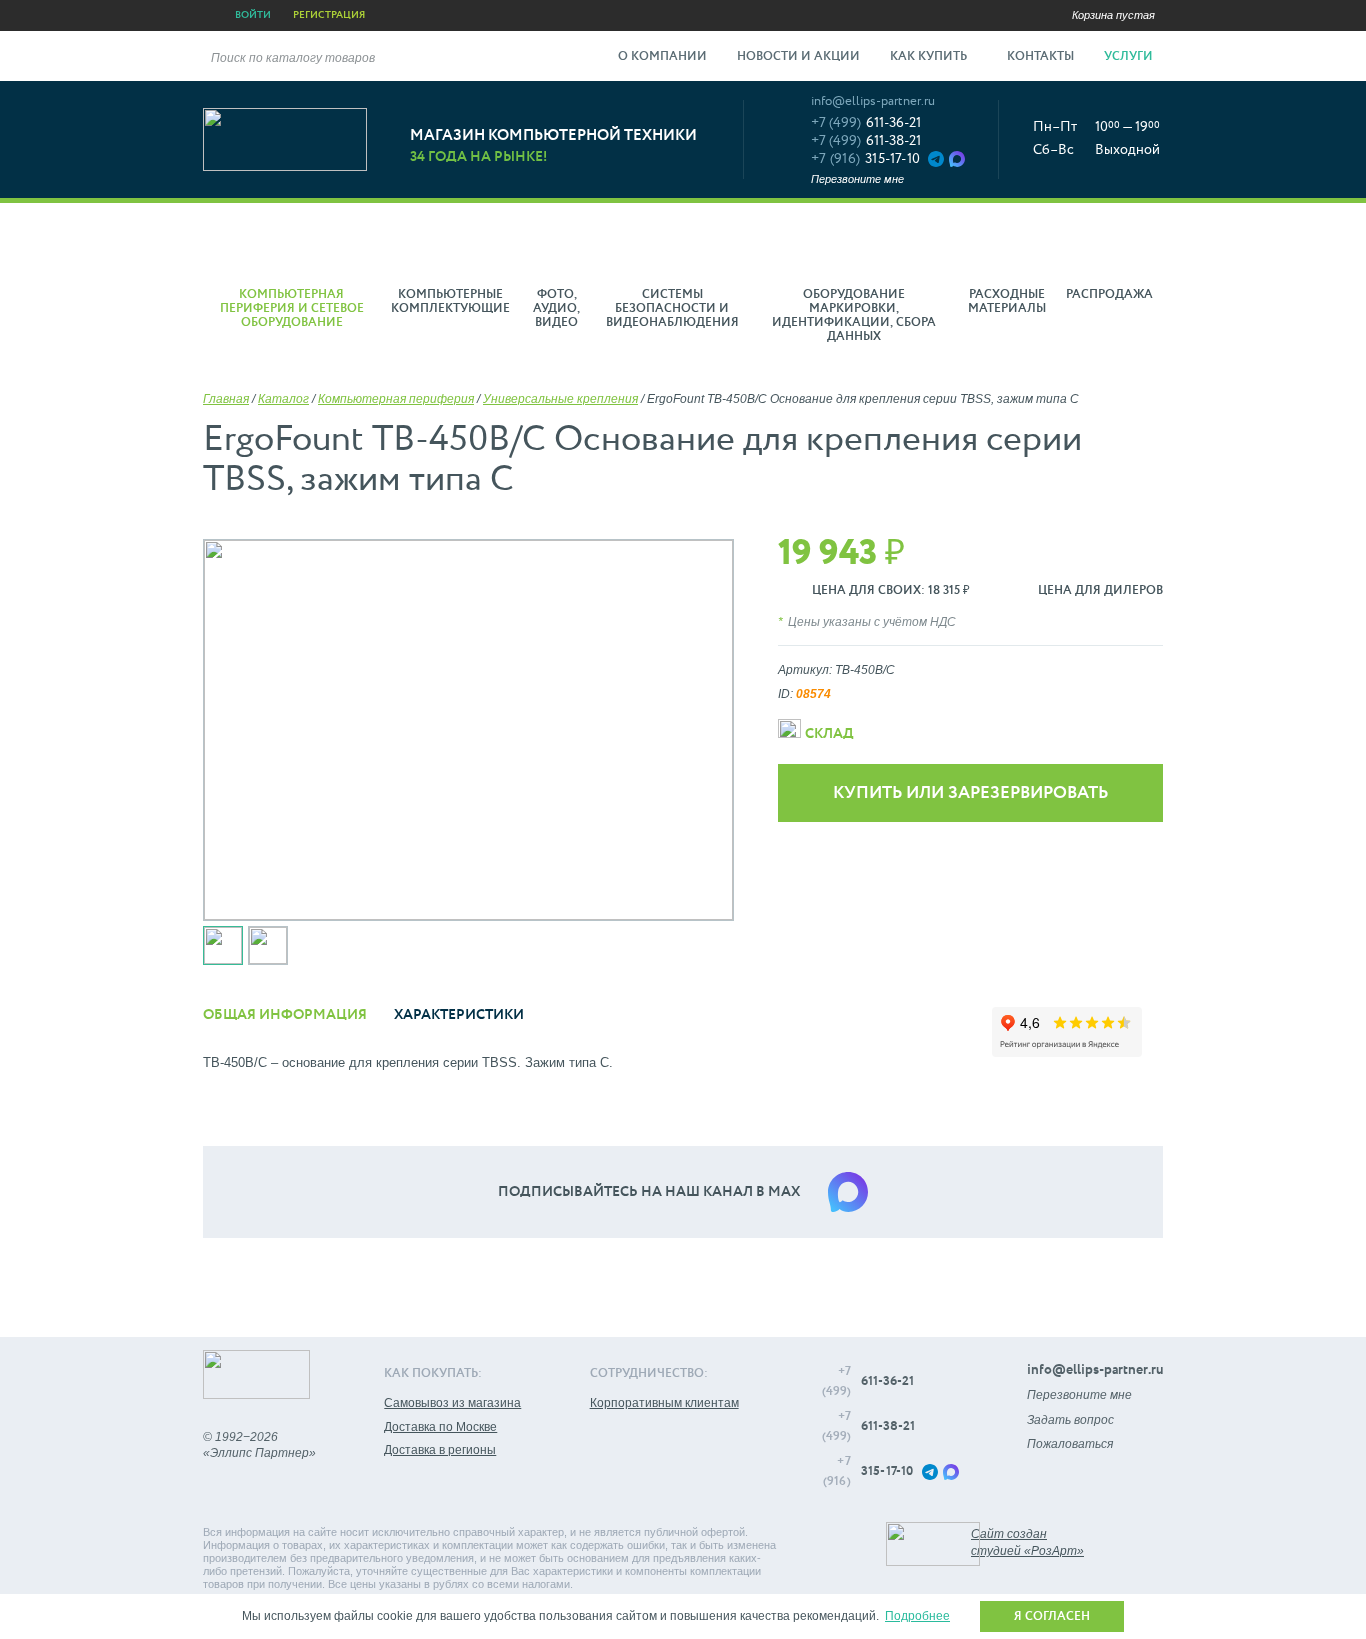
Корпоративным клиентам (664, 1403)
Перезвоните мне (857, 179)
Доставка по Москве (440, 1427)
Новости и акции (798, 57)
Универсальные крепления (560, 399)
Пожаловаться (1070, 1444)
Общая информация (285, 1015)
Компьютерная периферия (396, 399)
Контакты (1040, 57)
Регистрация (329, 15)
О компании (662, 57)
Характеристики (459, 1015)
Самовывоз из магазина (452, 1403)
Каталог (283, 399)
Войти (253, 15)
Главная (226, 399)
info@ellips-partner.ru (873, 101)
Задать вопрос (1070, 1420)
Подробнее (917, 1616)
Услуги (1130, 57)
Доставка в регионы (440, 1450)
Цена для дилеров (1100, 591)
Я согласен (1052, 1617)
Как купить (930, 57)
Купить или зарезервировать (970, 793)
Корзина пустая (1113, 15)
